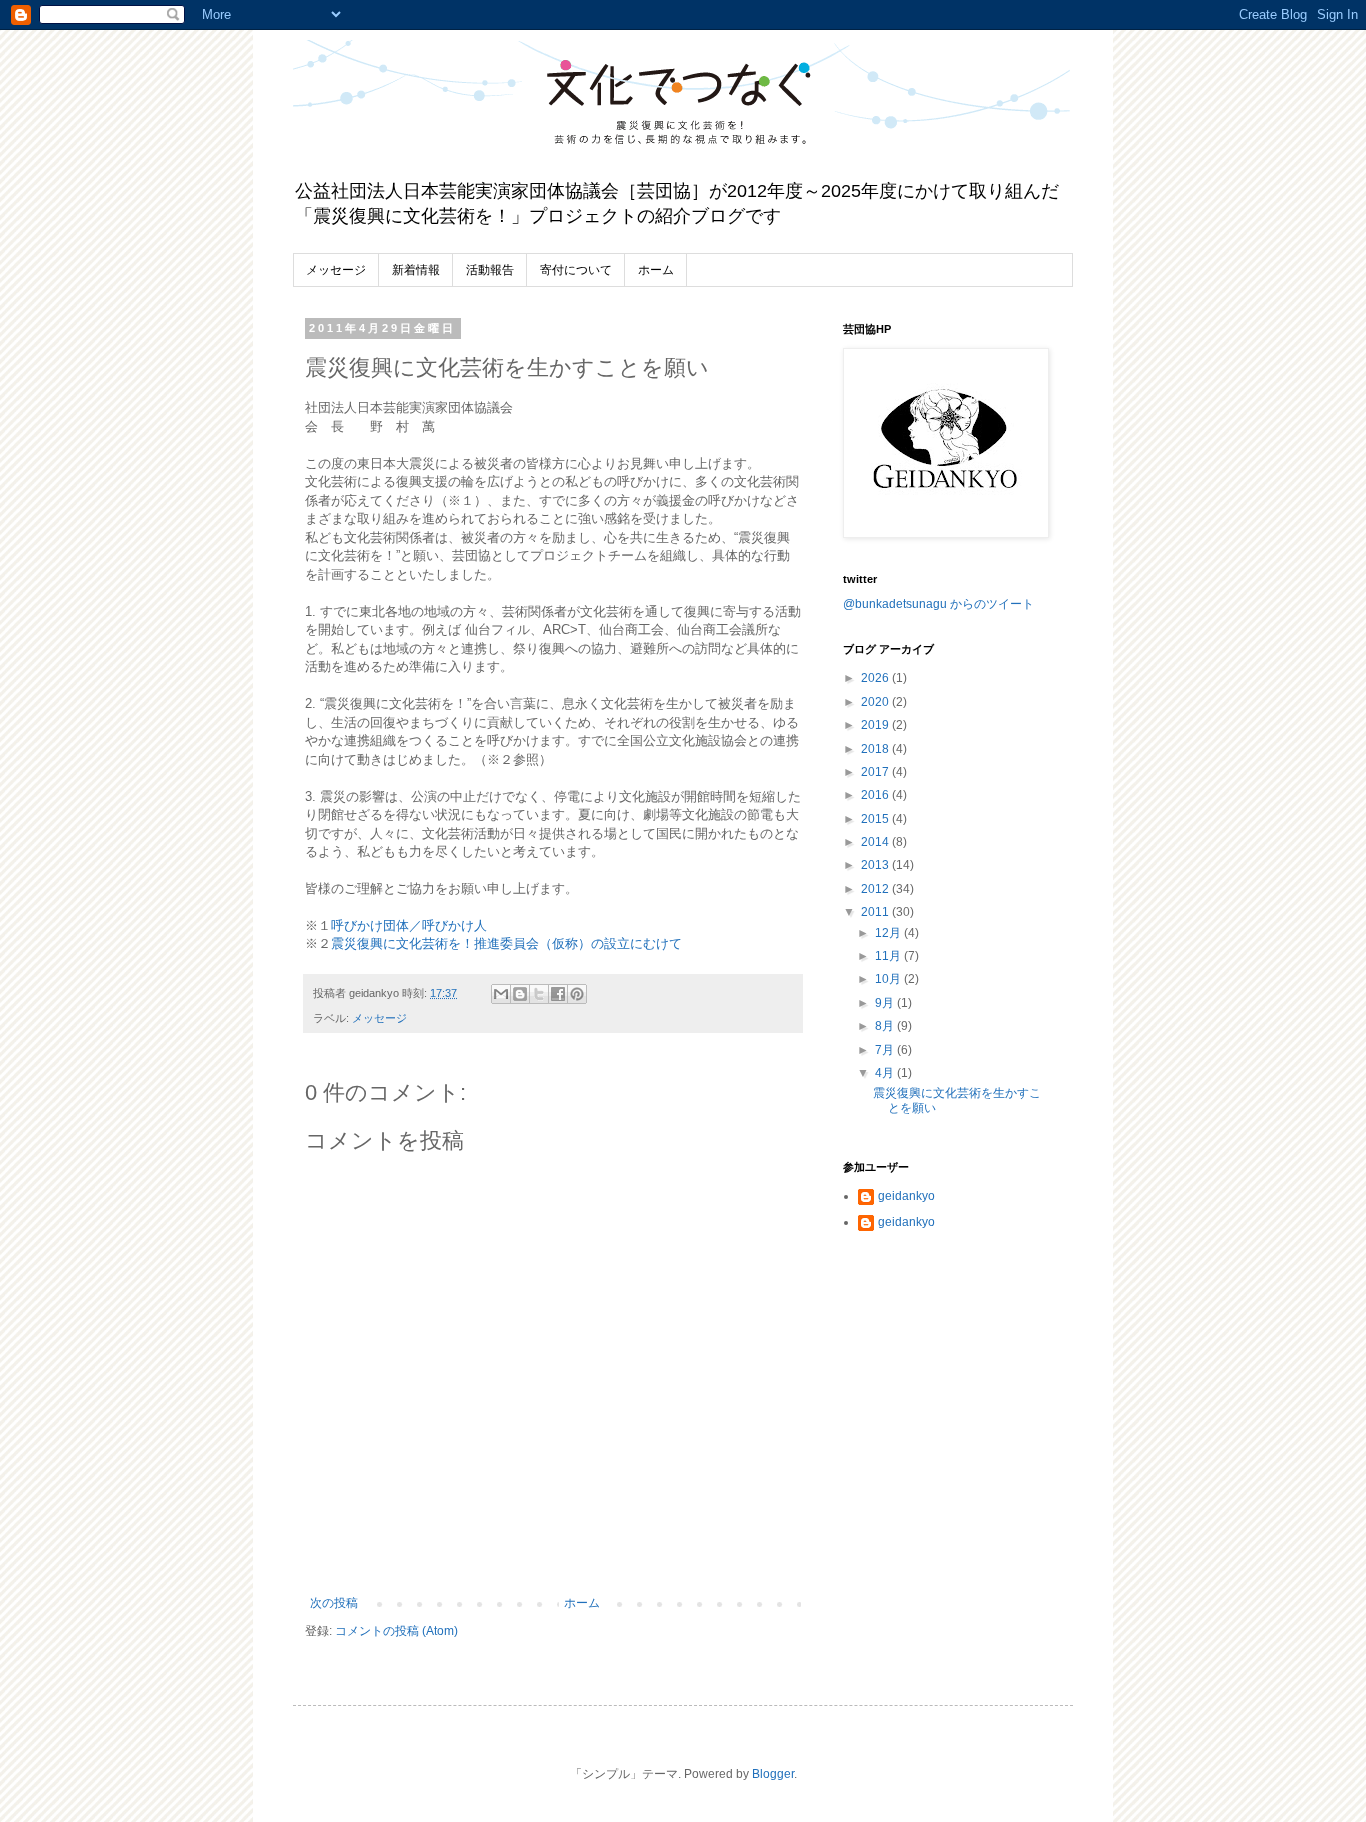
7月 (886, 1050)
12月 (889, 933)
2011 (876, 912)
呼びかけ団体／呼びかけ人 (409, 925)
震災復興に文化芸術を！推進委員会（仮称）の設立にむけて (506, 943)
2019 (876, 725)
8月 (886, 1026)
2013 (876, 865)
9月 (886, 1003)
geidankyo (906, 1196)
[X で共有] (539, 994)
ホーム (656, 270)
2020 (876, 702)
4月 (886, 1073)
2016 (876, 795)
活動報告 (490, 270)
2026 (876, 678)
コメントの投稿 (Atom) (396, 1631)
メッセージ (336, 270)
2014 (876, 842)
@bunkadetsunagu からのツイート (938, 604)
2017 (876, 772)
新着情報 (416, 270)
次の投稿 (334, 1603)
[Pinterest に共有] (577, 994)
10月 (889, 979)
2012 (876, 889)
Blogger (773, 1774)
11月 (889, 956)
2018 (876, 749)
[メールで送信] (501, 994)
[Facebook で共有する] (558, 994)
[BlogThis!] (520, 994)
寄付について (576, 270)
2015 (876, 819)
